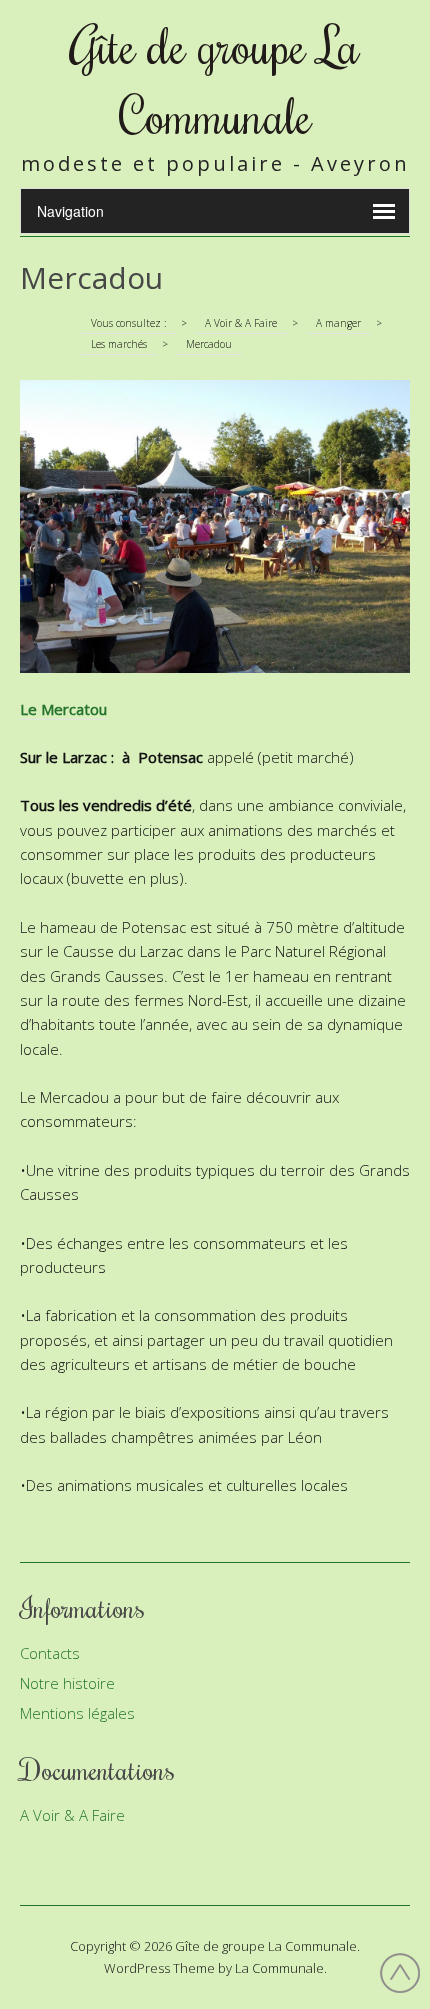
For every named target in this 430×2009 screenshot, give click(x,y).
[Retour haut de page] (400, 1976)
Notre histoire (67, 1683)
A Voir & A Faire (72, 1815)
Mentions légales (77, 1713)
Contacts (50, 1653)
